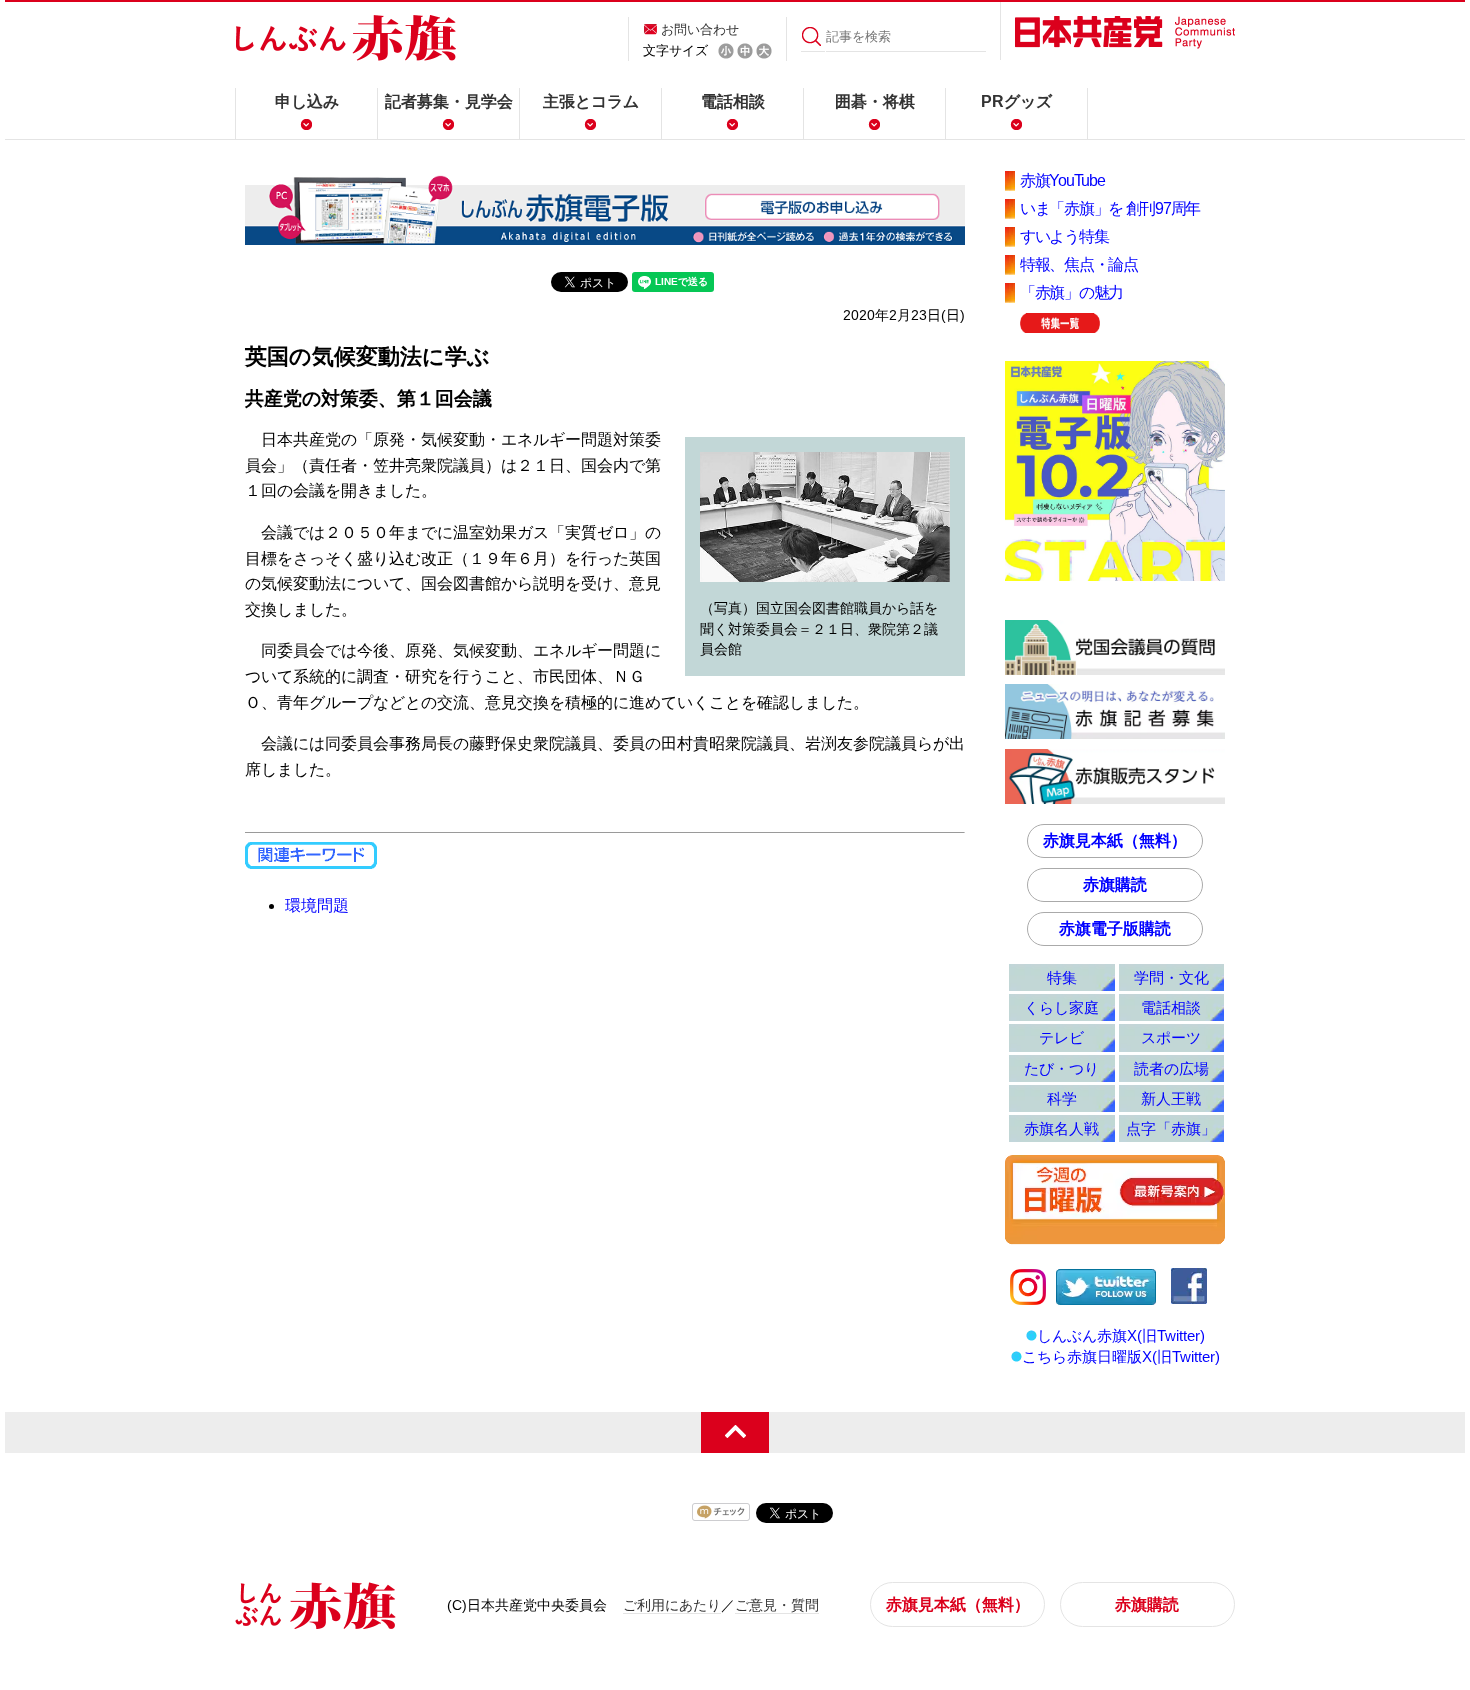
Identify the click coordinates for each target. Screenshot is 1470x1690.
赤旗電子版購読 (1115, 928)
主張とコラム (591, 101)
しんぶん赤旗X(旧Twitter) (1121, 1335)
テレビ (1061, 1037)
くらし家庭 (1061, 1007)
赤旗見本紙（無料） (1115, 840)
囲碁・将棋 (875, 101)
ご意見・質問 (777, 1605)
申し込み (307, 101)
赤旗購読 (1115, 884)
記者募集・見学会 (449, 101)
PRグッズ (1016, 101)
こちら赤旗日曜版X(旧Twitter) (1121, 1356)
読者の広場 (1171, 1068)
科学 (1062, 1098)
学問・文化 (1171, 977)
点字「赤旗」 (1171, 1128)
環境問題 (317, 905)
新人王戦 (1171, 1098)
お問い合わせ (700, 29)
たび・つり (1061, 1068)
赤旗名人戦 (1061, 1128)
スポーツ (1171, 1037)
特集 (1062, 977)
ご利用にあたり (672, 1605)
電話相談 (733, 101)
